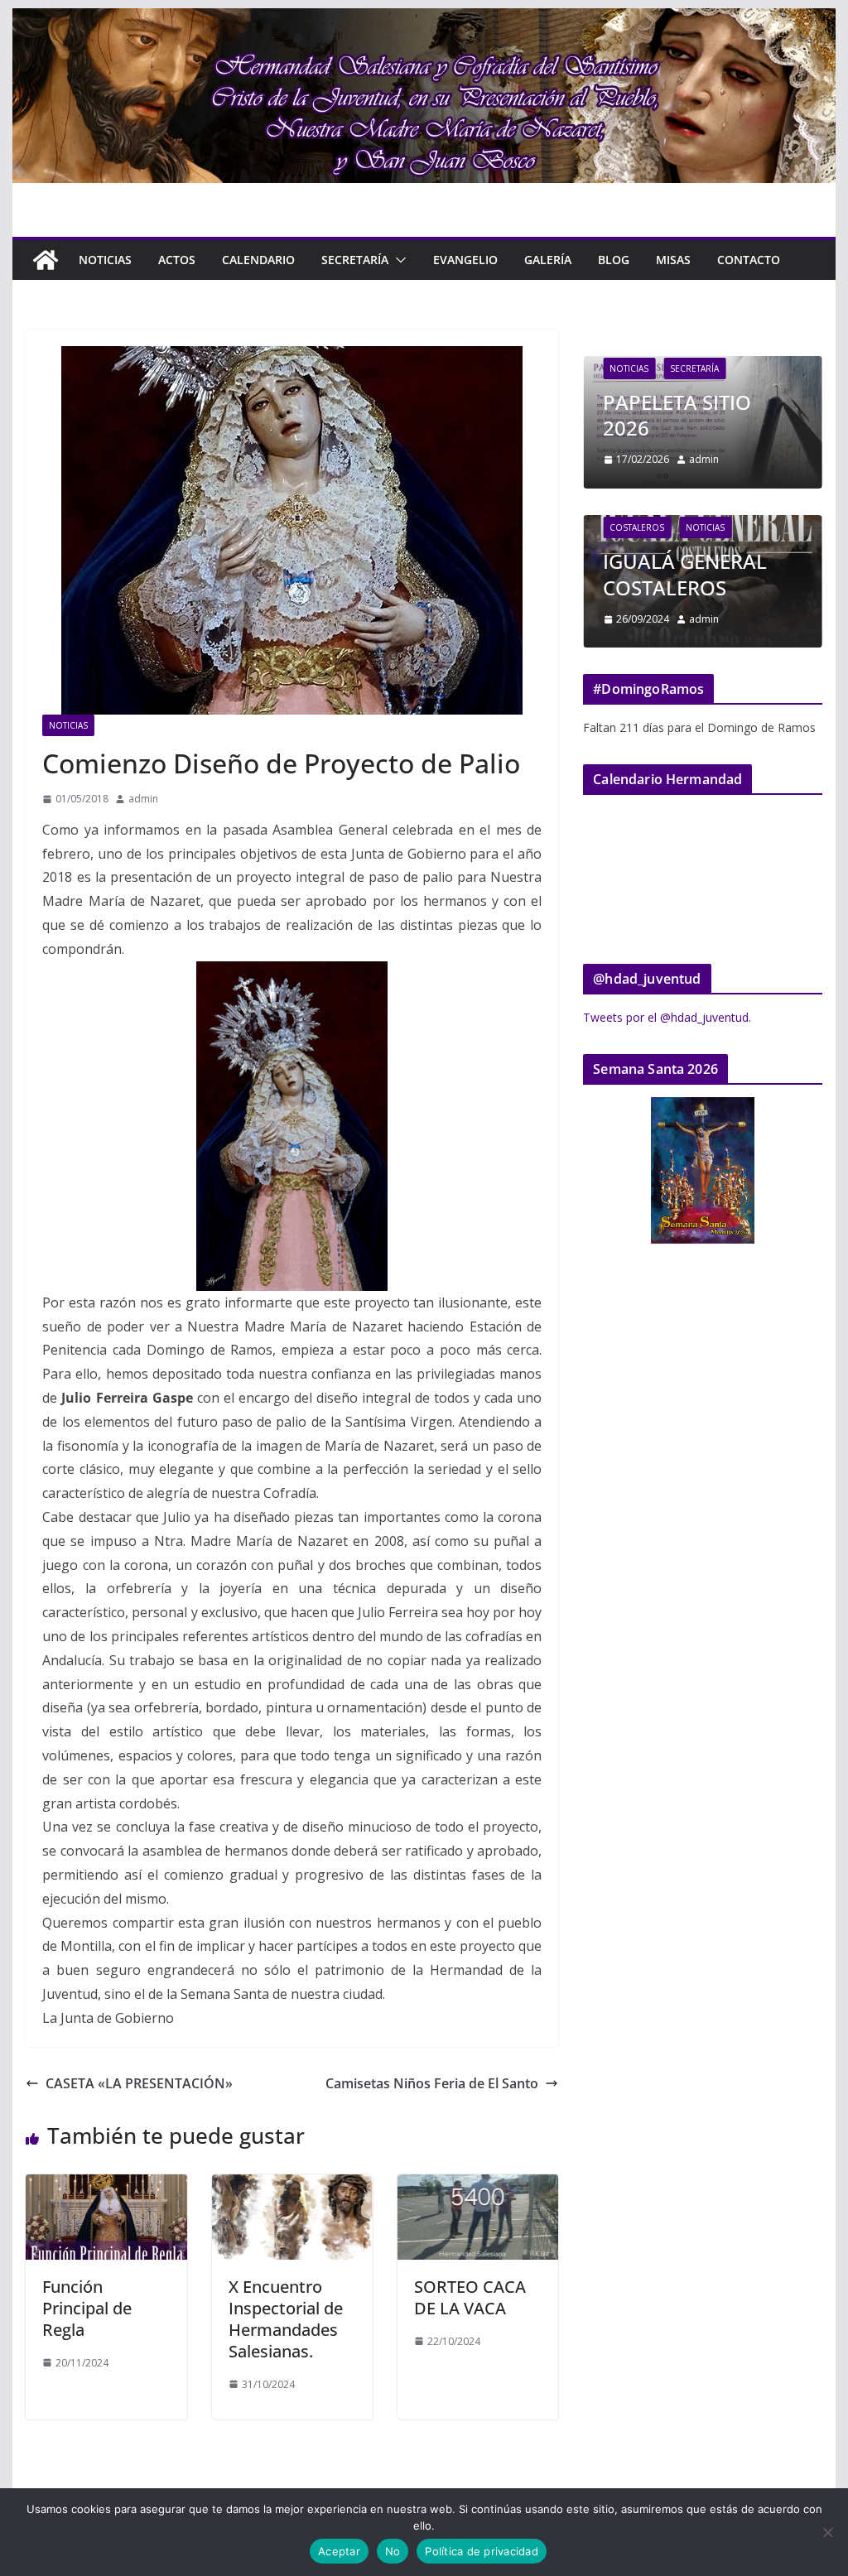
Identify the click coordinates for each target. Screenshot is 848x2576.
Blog (614, 260)
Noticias (105, 260)
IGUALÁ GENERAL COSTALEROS (685, 574)
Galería (548, 260)
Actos (177, 260)
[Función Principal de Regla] (106, 2186)
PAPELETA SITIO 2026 (677, 415)
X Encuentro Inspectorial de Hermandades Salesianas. (286, 2319)
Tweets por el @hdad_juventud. (667, 1017)
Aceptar (339, 2551)
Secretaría (355, 260)
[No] (827, 2532)
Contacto (749, 260)
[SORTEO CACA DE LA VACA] (478, 2186)
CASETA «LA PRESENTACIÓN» (139, 2083)
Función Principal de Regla (87, 2308)
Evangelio (465, 260)
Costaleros (637, 527)
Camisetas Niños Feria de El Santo (432, 2083)
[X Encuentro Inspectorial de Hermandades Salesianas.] (292, 2186)
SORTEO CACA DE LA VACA (470, 2297)
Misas (673, 260)
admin (143, 799)
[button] (397, 260)
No (393, 2551)
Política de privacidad (482, 2551)
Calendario (258, 260)
